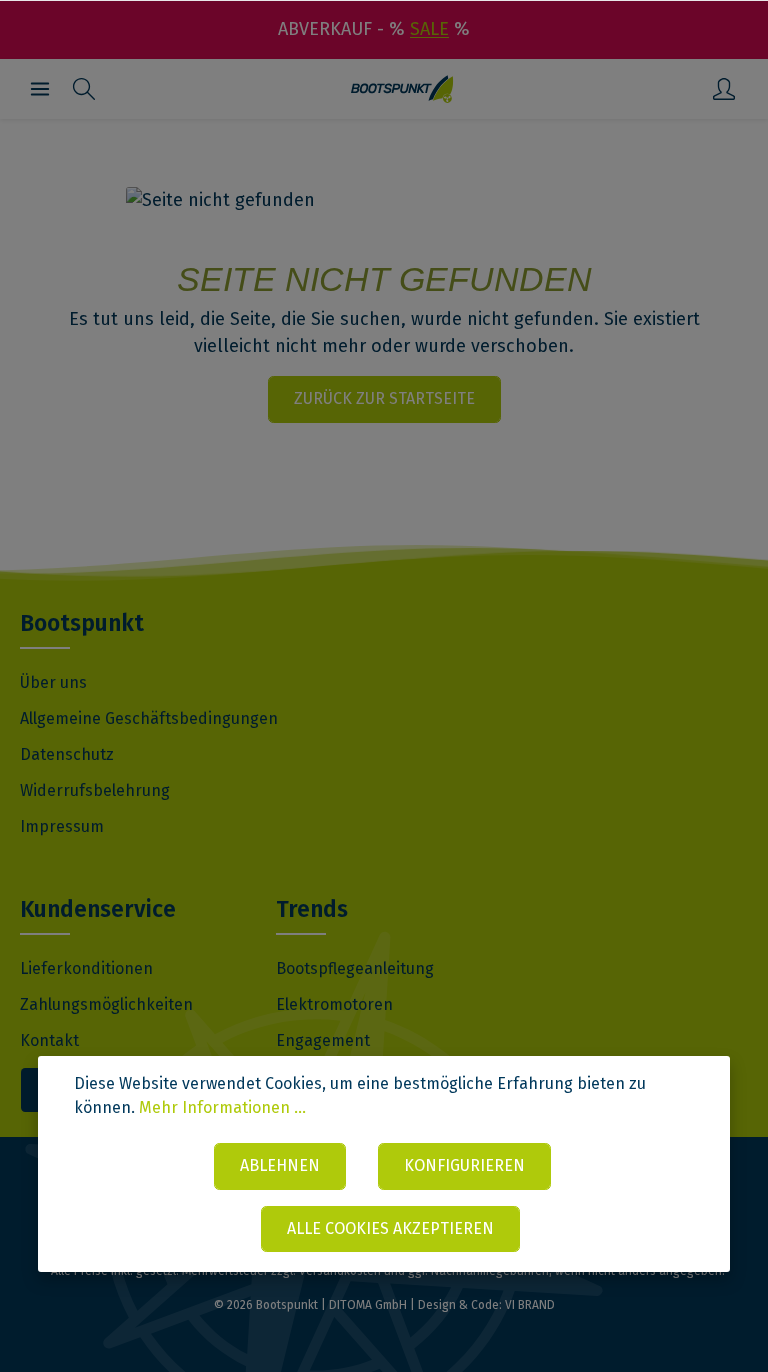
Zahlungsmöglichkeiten (106, 1004)
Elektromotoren (334, 1004)
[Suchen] (84, 89)
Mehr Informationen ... (222, 1107)
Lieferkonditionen (86, 968)
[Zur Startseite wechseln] (402, 89)
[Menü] (40, 89)
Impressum (62, 826)
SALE (429, 29)
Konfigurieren (464, 1165)
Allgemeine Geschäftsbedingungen (149, 718)
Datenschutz (67, 754)
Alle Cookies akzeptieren (390, 1228)
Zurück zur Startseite (384, 398)
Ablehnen (280, 1165)
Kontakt (49, 1040)
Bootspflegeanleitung (355, 968)
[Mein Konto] (724, 89)
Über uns (53, 682)
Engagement (323, 1040)
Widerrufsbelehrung (95, 790)
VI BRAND (530, 1305)
